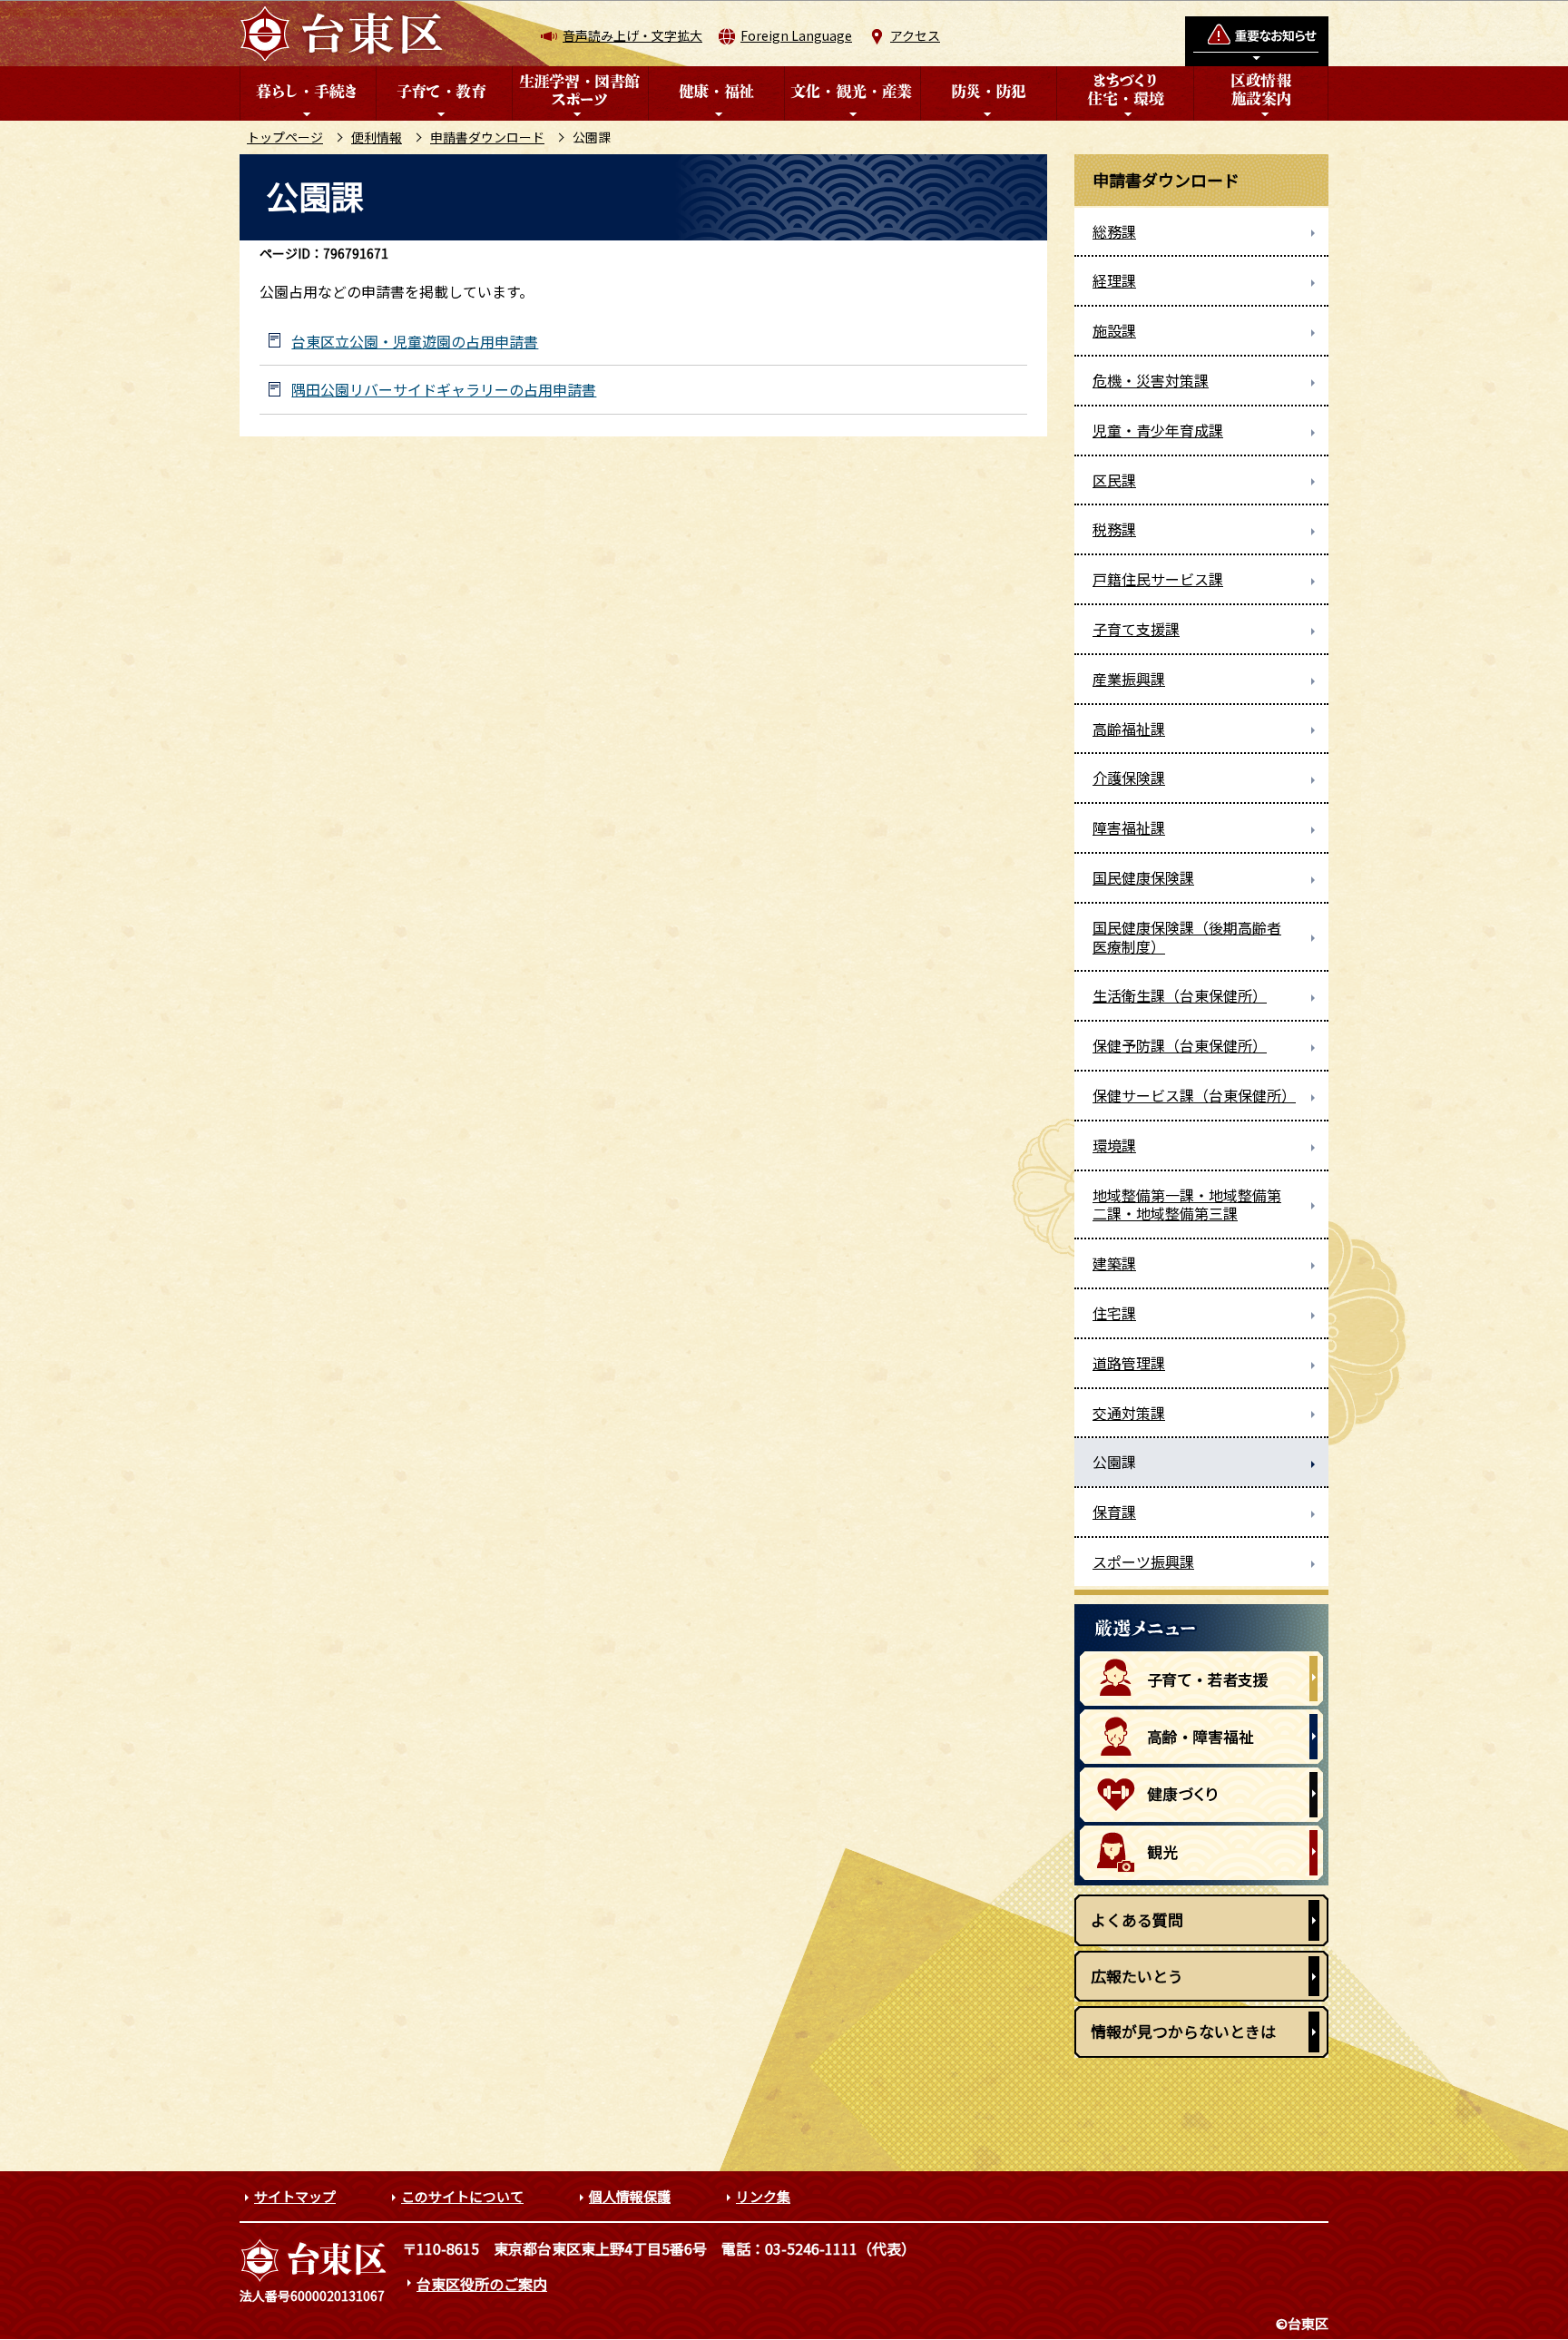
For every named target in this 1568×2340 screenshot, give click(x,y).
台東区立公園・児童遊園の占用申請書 (415, 342)
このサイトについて (462, 2196)
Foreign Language (796, 35)
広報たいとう (1137, 1976)
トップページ (285, 137)
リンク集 (763, 2196)
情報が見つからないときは (1183, 2031)
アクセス (915, 35)
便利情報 (377, 137)
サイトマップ (295, 2196)
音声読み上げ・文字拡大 (632, 35)
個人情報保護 (630, 2196)
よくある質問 (1137, 1919)
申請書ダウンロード (487, 137)
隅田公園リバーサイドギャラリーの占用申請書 (444, 390)
